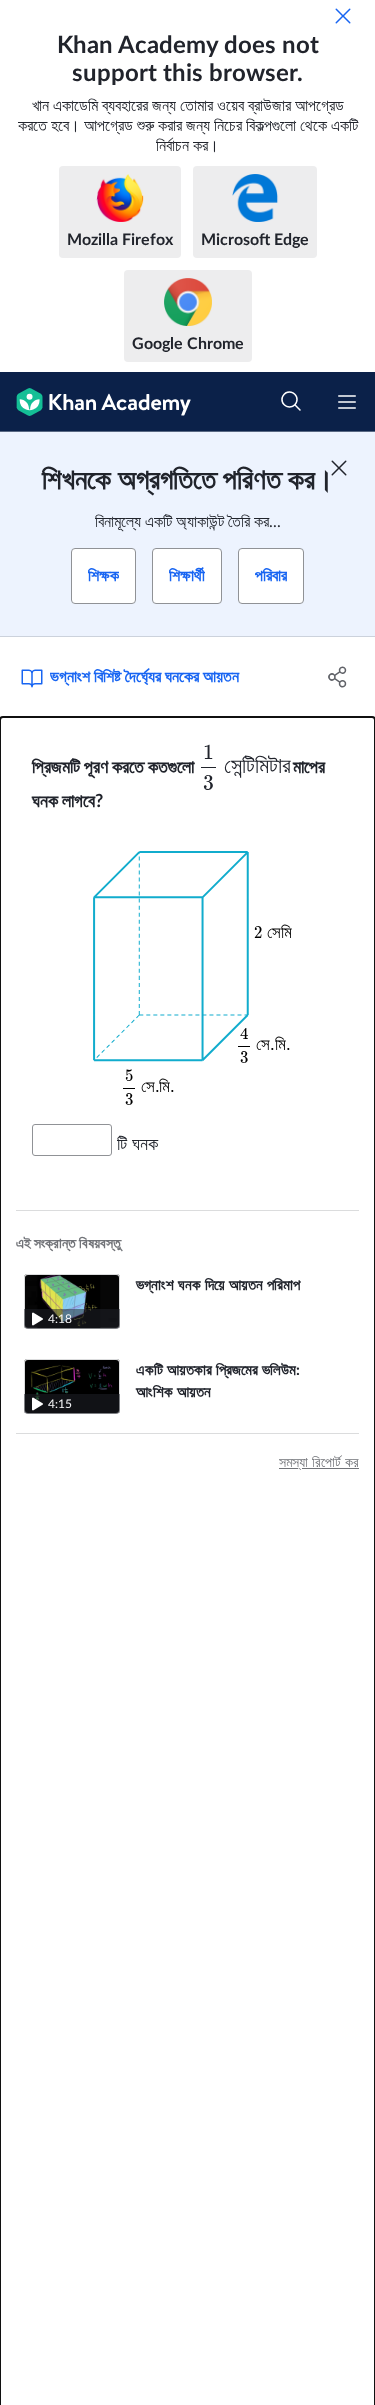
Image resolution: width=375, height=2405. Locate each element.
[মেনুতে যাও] (347, 402)
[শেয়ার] (338, 677)
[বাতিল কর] (343, 16)
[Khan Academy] (95, 402)
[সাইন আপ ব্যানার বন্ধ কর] (339, 468)
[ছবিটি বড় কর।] (188, 968)
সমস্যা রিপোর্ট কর (319, 1463)
